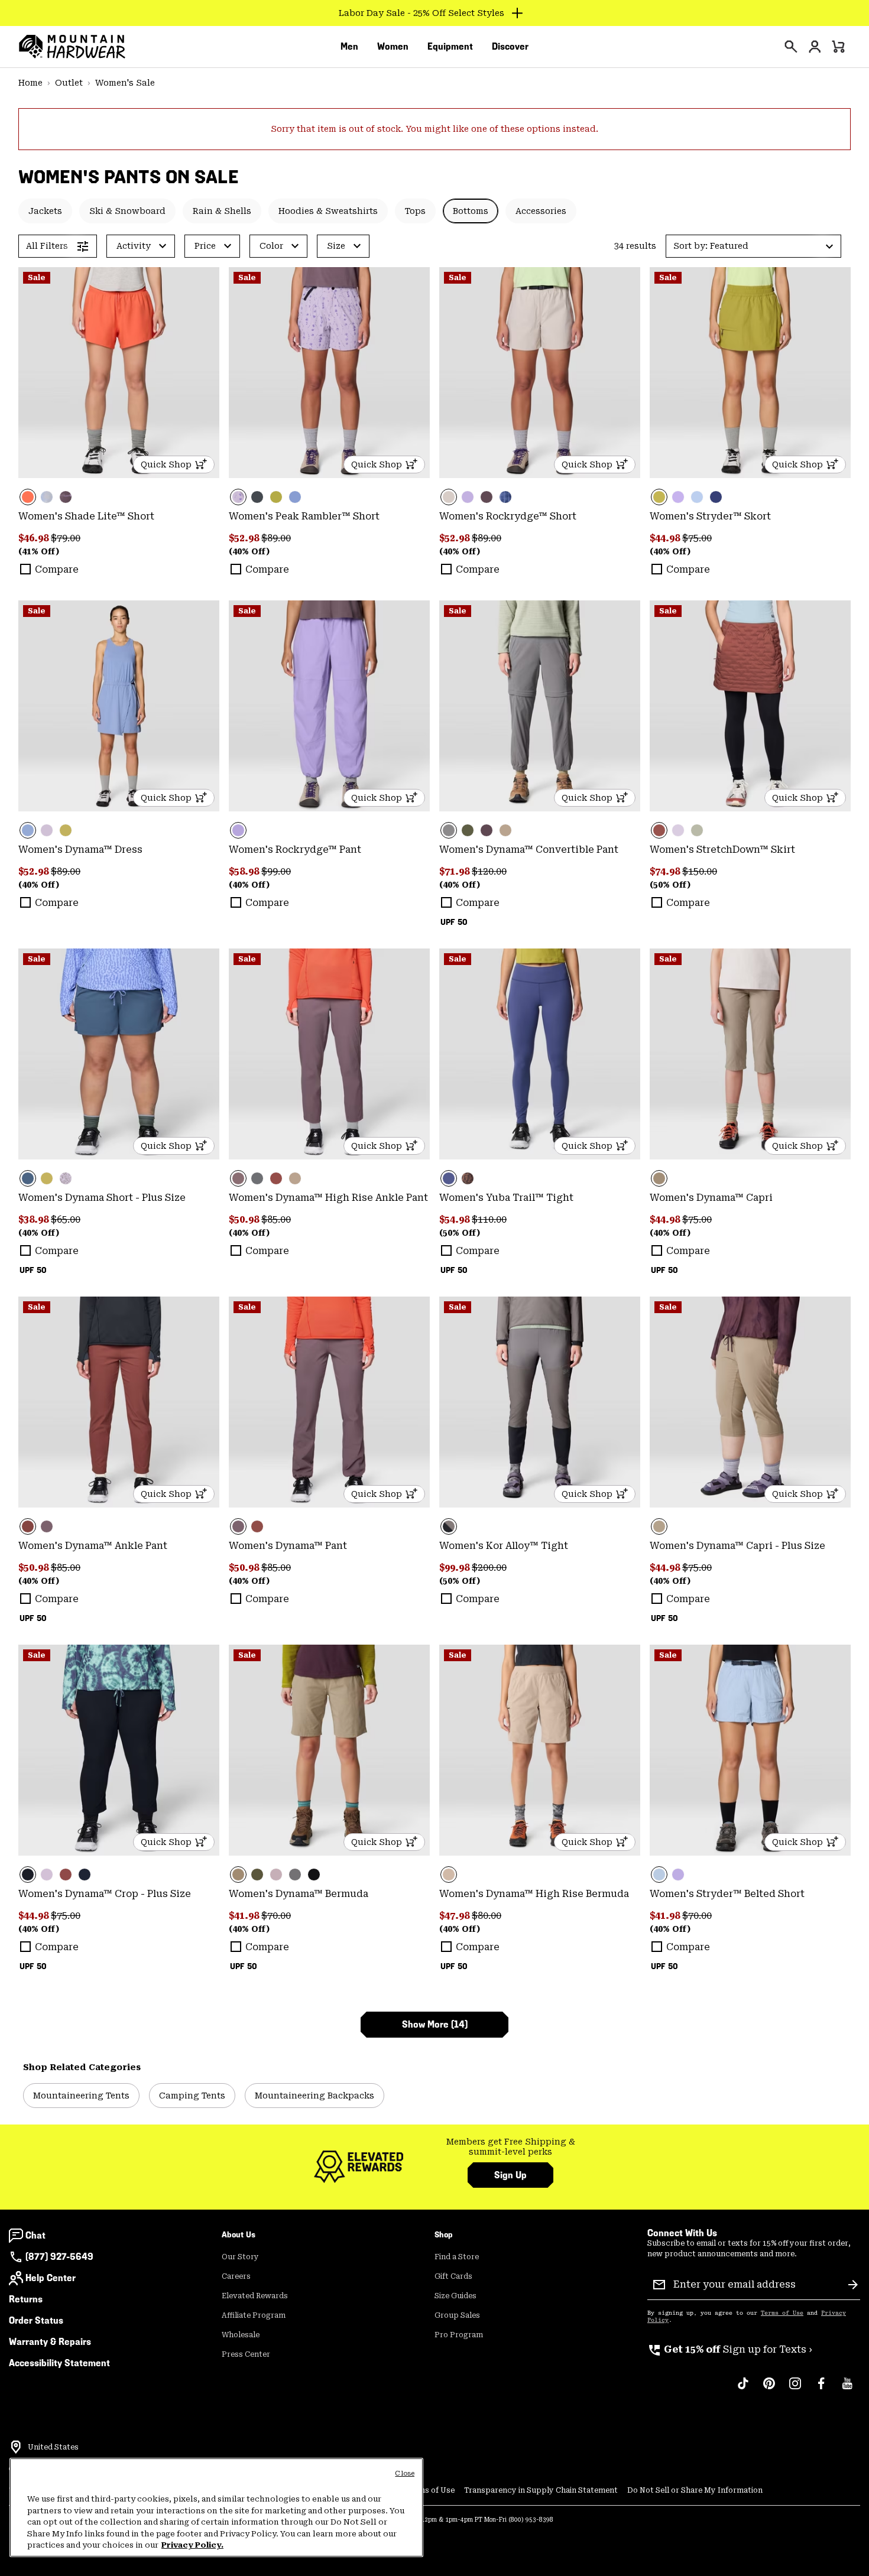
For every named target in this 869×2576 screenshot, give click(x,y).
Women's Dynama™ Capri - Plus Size (737, 1546)
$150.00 (700, 871)
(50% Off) (670, 885)
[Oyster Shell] (540, 373)
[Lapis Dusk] (716, 497)
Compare (57, 569)
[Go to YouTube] (847, 2389)
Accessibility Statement (59, 2363)
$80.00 (487, 1916)
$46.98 (35, 538)
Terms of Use (782, 2313)
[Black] (119, 1750)
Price (205, 246)
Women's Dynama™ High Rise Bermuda (534, 1894)
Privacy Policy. (192, 2545)
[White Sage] (697, 830)
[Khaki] (505, 830)
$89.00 (276, 538)
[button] (753, 246)
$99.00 (276, 871)
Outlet (69, 83)
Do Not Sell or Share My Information (695, 2490)
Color (271, 246)
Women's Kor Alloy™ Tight (504, 1546)
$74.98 (666, 871)
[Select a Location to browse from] (16, 2447)
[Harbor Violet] (468, 497)
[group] (510, 2147)
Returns (26, 2299)
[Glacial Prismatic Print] (47, 497)
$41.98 (245, 1916)
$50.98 (245, 1219)
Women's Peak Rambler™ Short (304, 516)
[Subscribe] (853, 2285)
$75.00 (697, 538)
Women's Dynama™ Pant (288, 1546)
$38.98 (35, 1219)
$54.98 (455, 1219)
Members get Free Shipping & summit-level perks (511, 2147)
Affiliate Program (254, 2315)
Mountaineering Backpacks (314, 2096)
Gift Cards (453, 2276)
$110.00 (489, 1219)
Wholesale (241, 2335)
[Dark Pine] (468, 830)
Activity (134, 246)
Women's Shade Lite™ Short (86, 516)
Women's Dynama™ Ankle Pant (93, 1546)
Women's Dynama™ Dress (80, 850)
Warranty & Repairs (50, 2342)
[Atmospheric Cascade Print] (329, 373)
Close (405, 2473)
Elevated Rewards (255, 2296)
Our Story (240, 2257)
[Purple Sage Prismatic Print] (66, 497)
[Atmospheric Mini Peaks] (66, 1178)
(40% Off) (249, 551)
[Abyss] (85, 1875)
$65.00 (66, 1219)
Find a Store (457, 2257)
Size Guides (455, 2296)
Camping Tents (192, 2096)
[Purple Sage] (487, 497)
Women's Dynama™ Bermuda (299, 1894)
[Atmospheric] (47, 830)
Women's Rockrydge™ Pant (295, 850)
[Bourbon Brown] (750, 706)
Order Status (36, 2320)
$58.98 (245, 871)
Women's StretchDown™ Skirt (722, 850)
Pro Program (459, 2335)
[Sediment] (540, 706)
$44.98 (666, 538)
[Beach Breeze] (697, 497)
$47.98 (455, 1916)
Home (30, 83)
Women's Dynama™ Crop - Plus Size (105, 1894)
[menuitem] (349, 47)
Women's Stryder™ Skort (710, 516)
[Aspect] (119, 373)
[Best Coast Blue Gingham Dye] (505, 497)
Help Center (51, 2278)
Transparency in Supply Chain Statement (541, 2490)
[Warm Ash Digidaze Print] (468, 1178)
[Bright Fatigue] (276, 497)
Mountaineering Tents (81, 2096)
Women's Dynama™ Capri (711, 1198)
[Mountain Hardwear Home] (72, 47)
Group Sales (457, 2315)
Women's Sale (125, 83)
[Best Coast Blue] (295, 497)
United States (53, 2447)
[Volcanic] (257, 497)
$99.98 (455, 1568)
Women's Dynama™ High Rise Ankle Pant (328, 1198)
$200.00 (489, 1568)
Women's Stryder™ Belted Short (727, 1894)
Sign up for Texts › (730, 2349)
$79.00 (66, 538)
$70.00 (276, 1916)
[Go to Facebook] (821, 2389)
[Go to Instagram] (795, 2389)
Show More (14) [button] (435, 2024)
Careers (236, 2276)
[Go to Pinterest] (769, 2389)
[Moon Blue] (119, 1054)
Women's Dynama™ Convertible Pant (529, 850)
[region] (216, 2507)
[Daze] (276, 1875)
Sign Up (510, 2175)
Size (336, 246)
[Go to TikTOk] (743, 2389)
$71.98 (455, 871)
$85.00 (276, 1219)
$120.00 (489, 871)
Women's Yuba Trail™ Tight (506, 1198)
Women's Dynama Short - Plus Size (102, 1198)
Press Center (246, 2354)
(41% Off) (39, 551)
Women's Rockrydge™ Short (508, 516)
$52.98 (245, 538)
